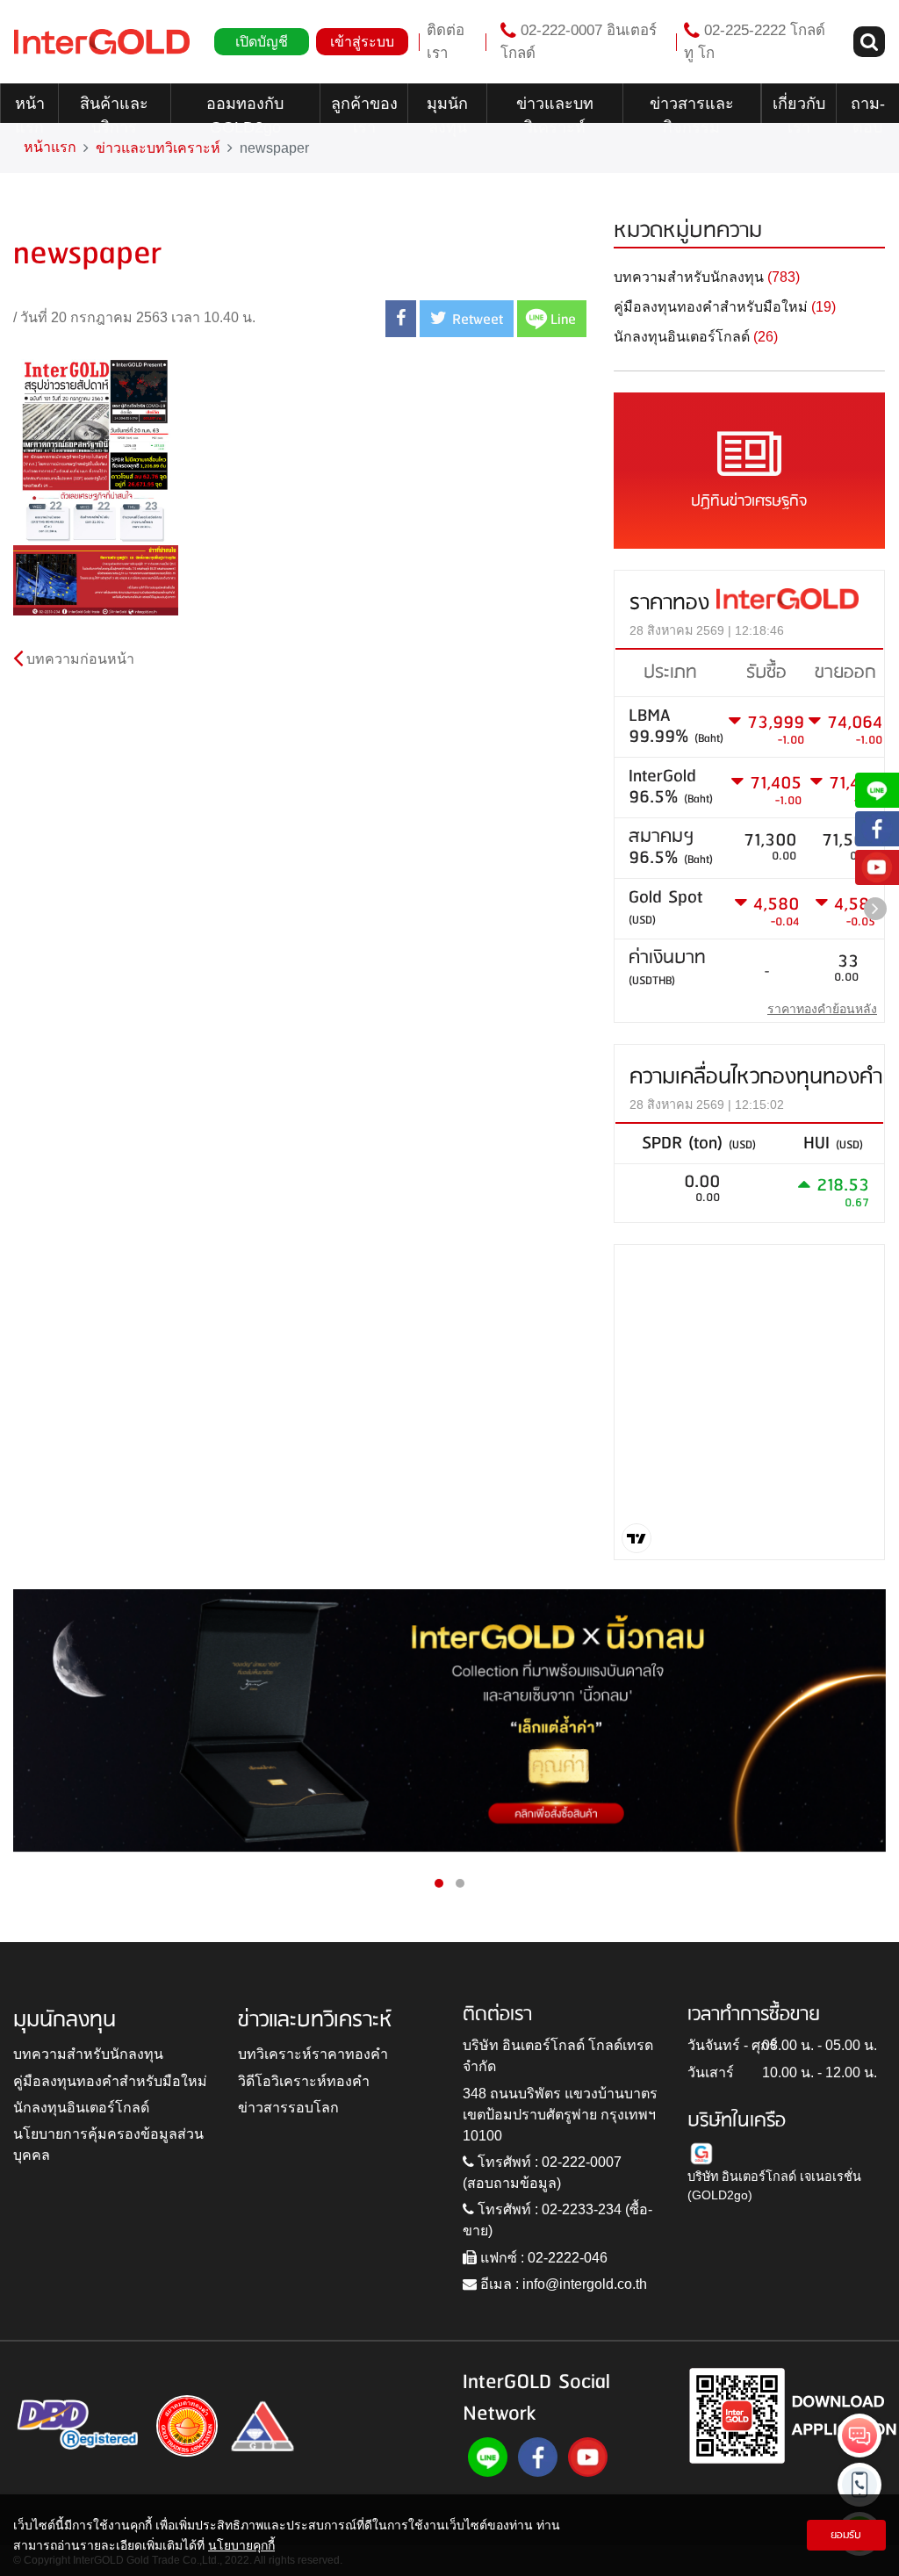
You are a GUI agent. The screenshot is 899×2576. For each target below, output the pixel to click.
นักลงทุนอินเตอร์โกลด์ (81, 2108)
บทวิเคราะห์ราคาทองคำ (313, 2054)
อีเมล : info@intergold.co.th (562, 2284)
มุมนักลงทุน (447, 109)
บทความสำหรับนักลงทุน (88, 2054)
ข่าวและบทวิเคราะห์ (555, 109)
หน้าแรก (30, 109)
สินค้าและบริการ (114, 109)
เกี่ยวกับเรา (799, 109)
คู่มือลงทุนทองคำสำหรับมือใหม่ (110, 2081)
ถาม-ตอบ (868, 109)
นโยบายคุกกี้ (241, 2545)
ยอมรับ (846, 2535)
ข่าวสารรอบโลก (288, 2108)
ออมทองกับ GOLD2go (245, 109)
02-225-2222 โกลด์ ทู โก (755, 41)
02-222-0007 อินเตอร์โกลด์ (579, 41)
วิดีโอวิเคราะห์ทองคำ (304, 2081)
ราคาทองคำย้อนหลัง (822, 1009)
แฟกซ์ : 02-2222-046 (542, 2258)
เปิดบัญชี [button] (262, 42)
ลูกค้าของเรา (364, 109)
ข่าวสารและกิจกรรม (692, 109)
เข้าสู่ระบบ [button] (362, 42)
